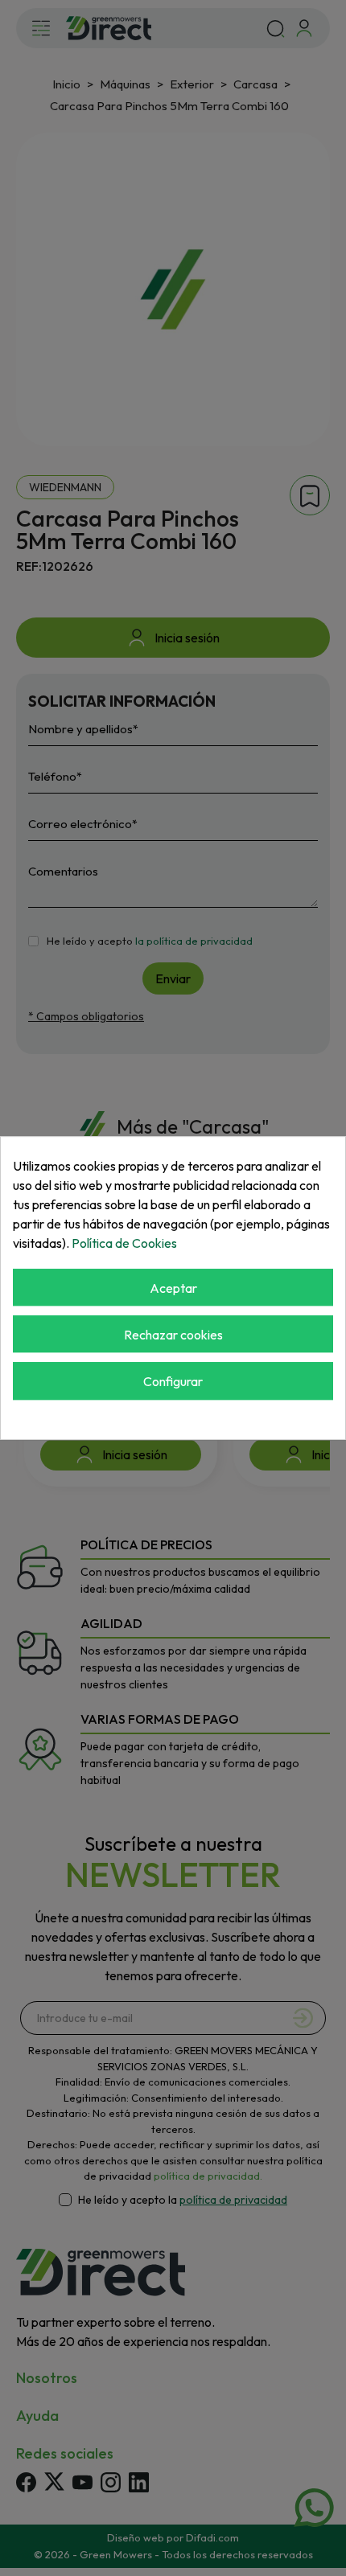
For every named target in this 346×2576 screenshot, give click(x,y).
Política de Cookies (124, 1243)
